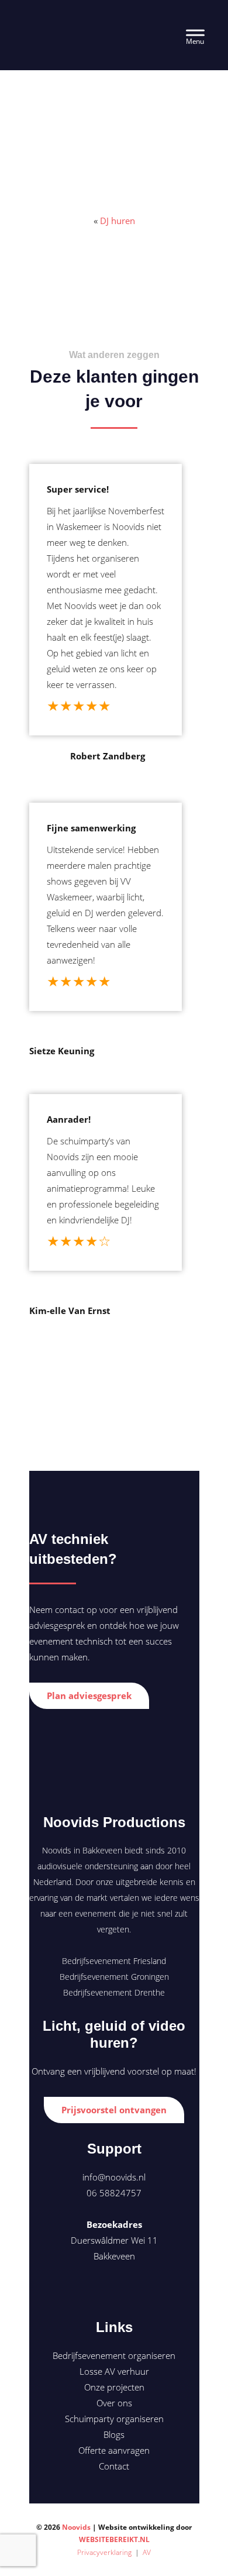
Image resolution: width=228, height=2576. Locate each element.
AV (147, 2552)
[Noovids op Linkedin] (113, 2291)
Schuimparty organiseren (114, 2419)
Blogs (114, 2434)
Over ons (114, 2403)
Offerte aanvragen (114, 2450)
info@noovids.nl (114, 2177)
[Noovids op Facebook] (93, 2291)
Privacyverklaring (104, 2552)
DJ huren (118, 221)
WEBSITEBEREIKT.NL (114, 2539)
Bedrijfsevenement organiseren (114, 2355)
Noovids (57, 24)
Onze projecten (114, 2387)
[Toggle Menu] (195, 35)
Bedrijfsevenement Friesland (114, 1961)
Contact (114, 2466)
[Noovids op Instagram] (134, 2291)
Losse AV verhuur (114, 2371)
